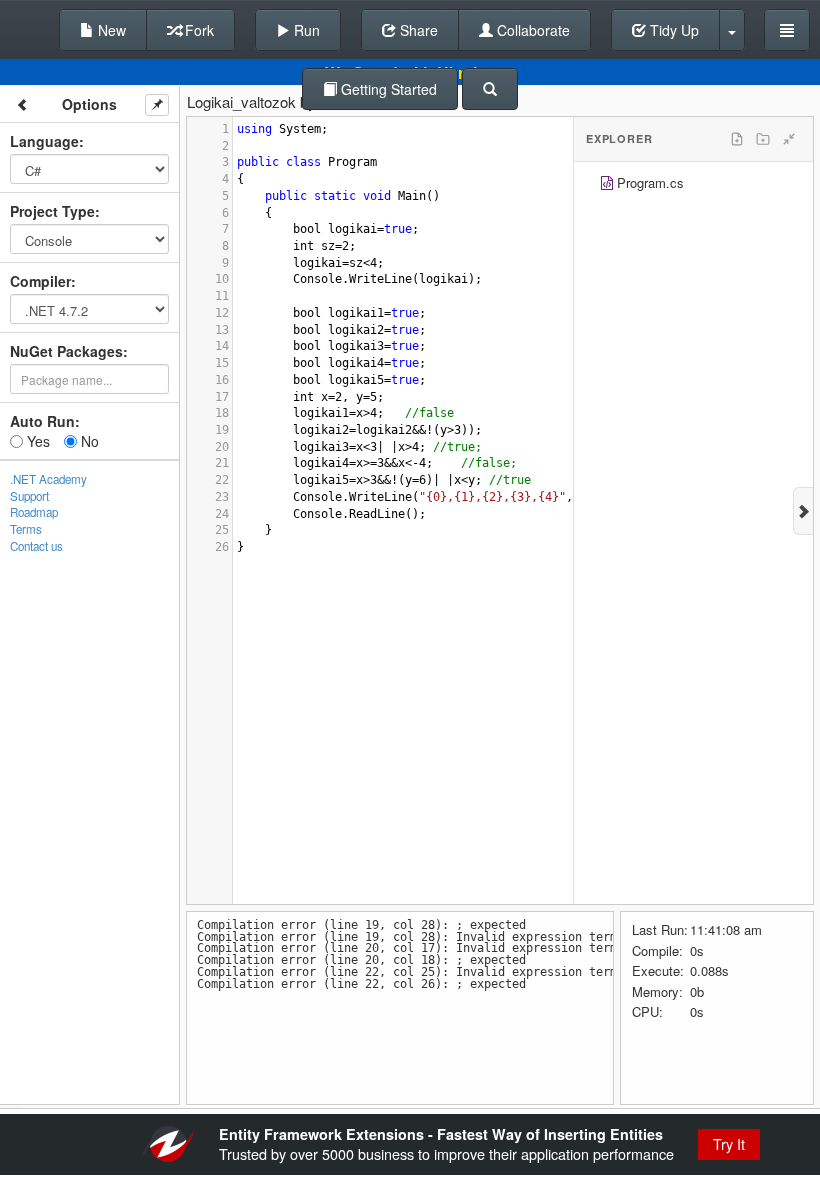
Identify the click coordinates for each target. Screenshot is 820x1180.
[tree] (693, 185)
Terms (26, 529)
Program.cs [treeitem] (650, 182)
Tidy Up (672, 30)
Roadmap (34, 512)
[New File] (737, 139)
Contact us (36, 546)
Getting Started (387, 89)
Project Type (52, 211)
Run (305, 30)
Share (417, 30)
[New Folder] (763, 139)
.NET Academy (48, 479)
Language (44, 141)
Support (29, 496)
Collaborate (531, 30)
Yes (36, 441)
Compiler (40, 281)
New (110, 30)
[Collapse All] (789, 139)
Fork (197, 30)
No (88, 441)
